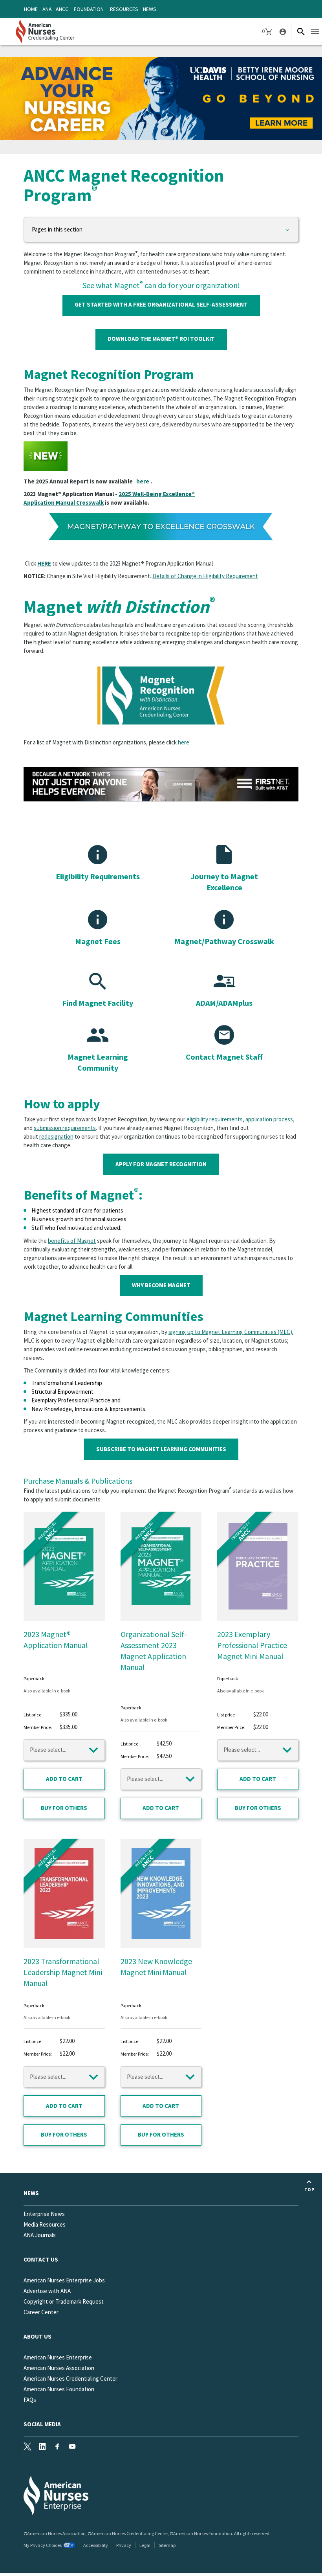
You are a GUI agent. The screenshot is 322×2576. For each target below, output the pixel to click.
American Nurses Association (59, 2368)
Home (31, 9)
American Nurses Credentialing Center (70, 2378)
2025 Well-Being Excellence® (157, 494)
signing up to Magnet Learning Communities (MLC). (231, 1332)
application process (269, 1119)
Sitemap (167, 2545)
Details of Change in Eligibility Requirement (205, 576)
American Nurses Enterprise (58, 2357)
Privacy (124, 2545)
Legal (145, 2545)
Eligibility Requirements (98, 876)
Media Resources (45, 2224)
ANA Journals (40, 2235)
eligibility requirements (215, 1119)
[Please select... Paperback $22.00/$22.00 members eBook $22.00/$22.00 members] (258, 1750)
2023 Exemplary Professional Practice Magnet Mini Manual (252, 1645)
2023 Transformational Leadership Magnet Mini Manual (63, 1972)
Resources (124, 9)
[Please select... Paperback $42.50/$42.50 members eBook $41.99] (161, 1779)
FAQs (30, 2400)
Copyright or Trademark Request (64, 2301)
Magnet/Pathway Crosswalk (224, 941)
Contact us (41, 2259)
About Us (38, 2336)
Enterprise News (44, 2214)
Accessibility (96, 2545)
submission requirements (65, 1128)
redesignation (56, 1136)
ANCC (62, 9)
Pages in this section (57, 229)
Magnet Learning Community (98, 1062)
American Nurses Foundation (59, 2389)
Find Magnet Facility (98, 1003)
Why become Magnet (161, 1285)
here (143, 481)
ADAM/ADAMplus (224, 1003)
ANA (47, 9)
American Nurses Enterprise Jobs (64, 2280)
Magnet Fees (98, 941)
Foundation (89, 9)
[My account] (282, 31)
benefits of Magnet (72, 1241)
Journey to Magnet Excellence (224, 882)
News (150, 9)
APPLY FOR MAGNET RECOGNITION (161, 1164)
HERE (44, 563)
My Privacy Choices (43, 2545)
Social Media (42, 2424)
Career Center (41, 2312)
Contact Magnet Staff (224, 1057)
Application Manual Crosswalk (64, 503)
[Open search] (301, 31)
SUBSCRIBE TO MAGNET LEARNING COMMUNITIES (161, 1449)
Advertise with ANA (47, 2291)
